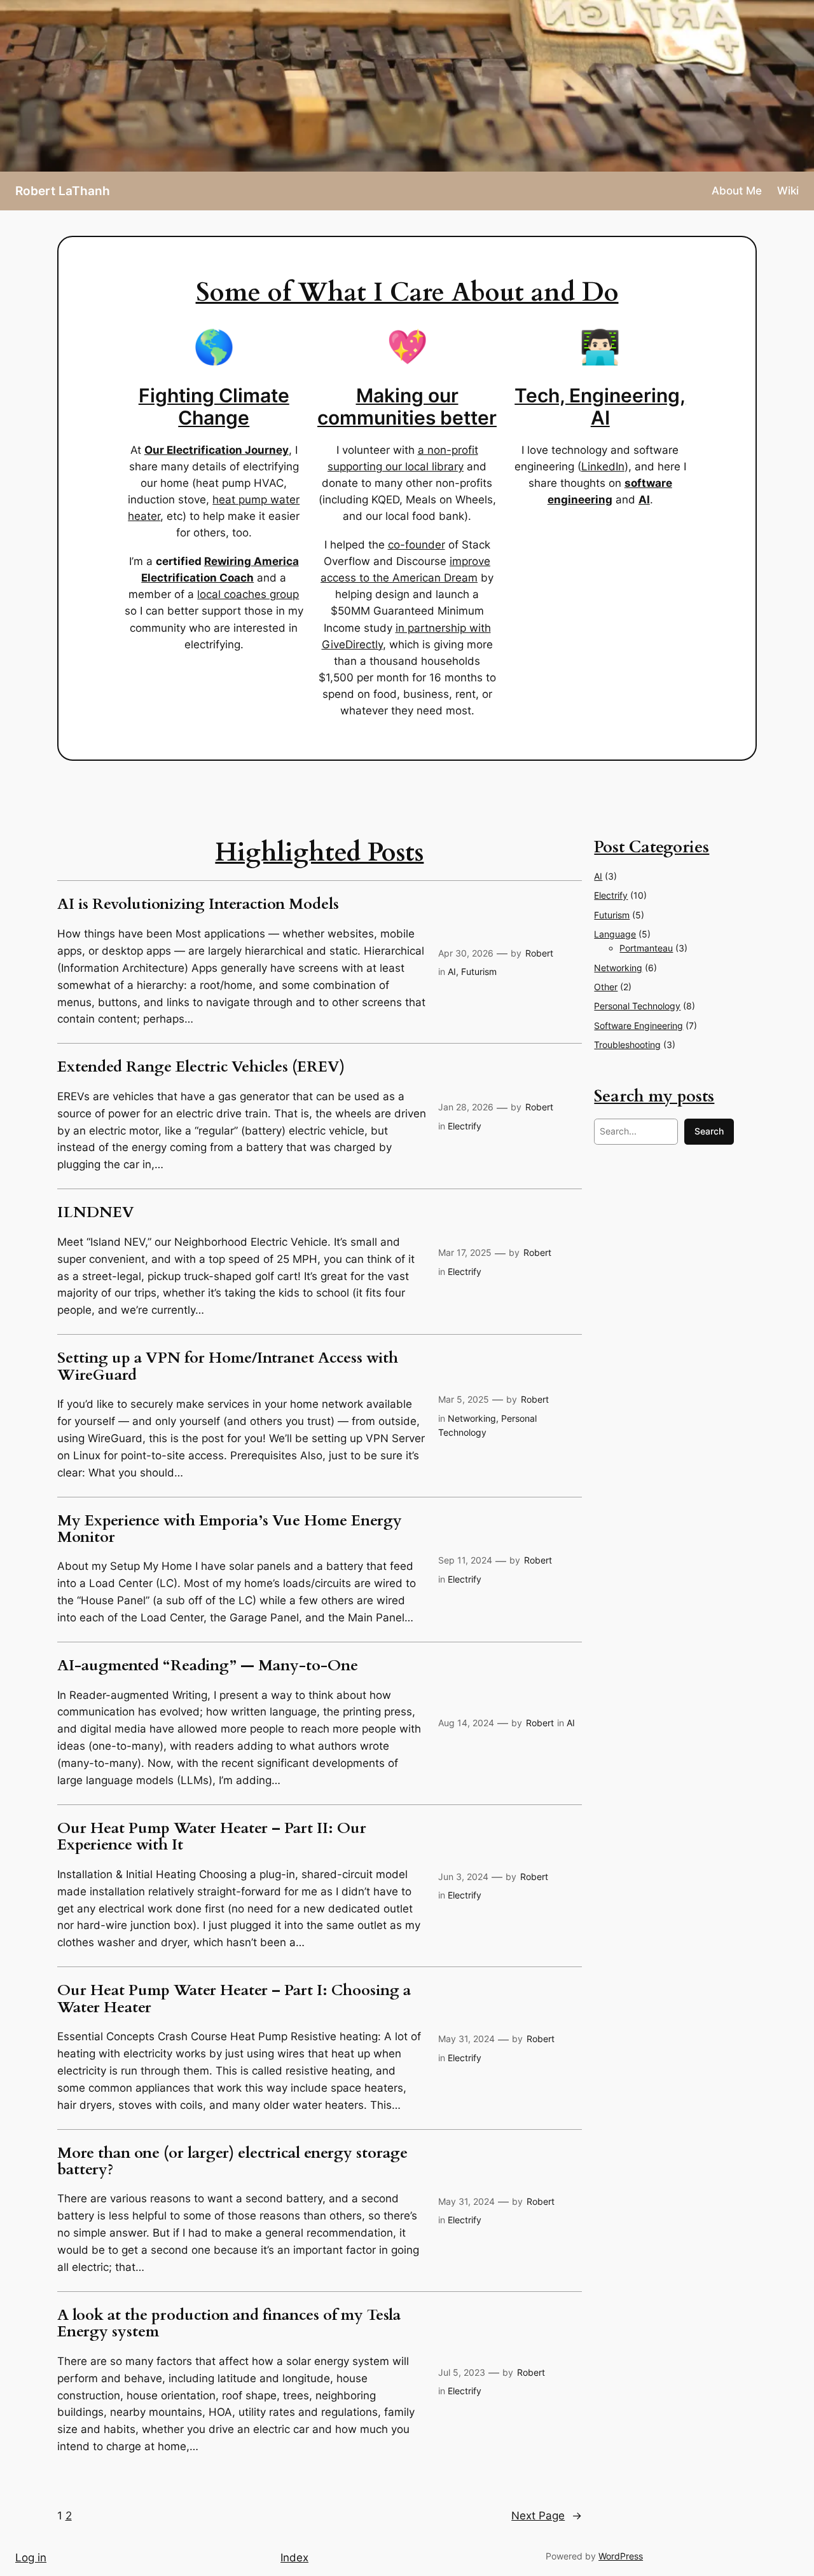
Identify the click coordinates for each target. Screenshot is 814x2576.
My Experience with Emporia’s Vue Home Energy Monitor (230, 1530)
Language (615, 934)
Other (606, 987)
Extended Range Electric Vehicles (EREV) (201, 1067)
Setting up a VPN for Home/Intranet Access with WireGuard (228, 1367)
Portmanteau (646, 948)
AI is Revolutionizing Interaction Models (198, 904)
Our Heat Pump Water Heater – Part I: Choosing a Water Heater (234, 1999)
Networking (472, 1418)
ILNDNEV (96, 1213)
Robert (539, 953)
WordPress (621, 2556)
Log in (31, 2558)
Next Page (547, 2516)
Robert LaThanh (63, 191)
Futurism (479, 971)
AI (452, 971)
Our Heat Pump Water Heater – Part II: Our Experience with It (212, 1837)
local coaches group (248, 594)
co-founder (417, 545)
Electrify (465, 1126)
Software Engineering (638, 1026)
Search (709, 1131)
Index (294, 2558)
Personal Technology (637, 1006)
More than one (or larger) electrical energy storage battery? (232, 2162)
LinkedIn (603, 467)
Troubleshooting (627, 1045)
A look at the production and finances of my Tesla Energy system (229, 2324)
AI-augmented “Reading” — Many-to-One (208, 1666)
